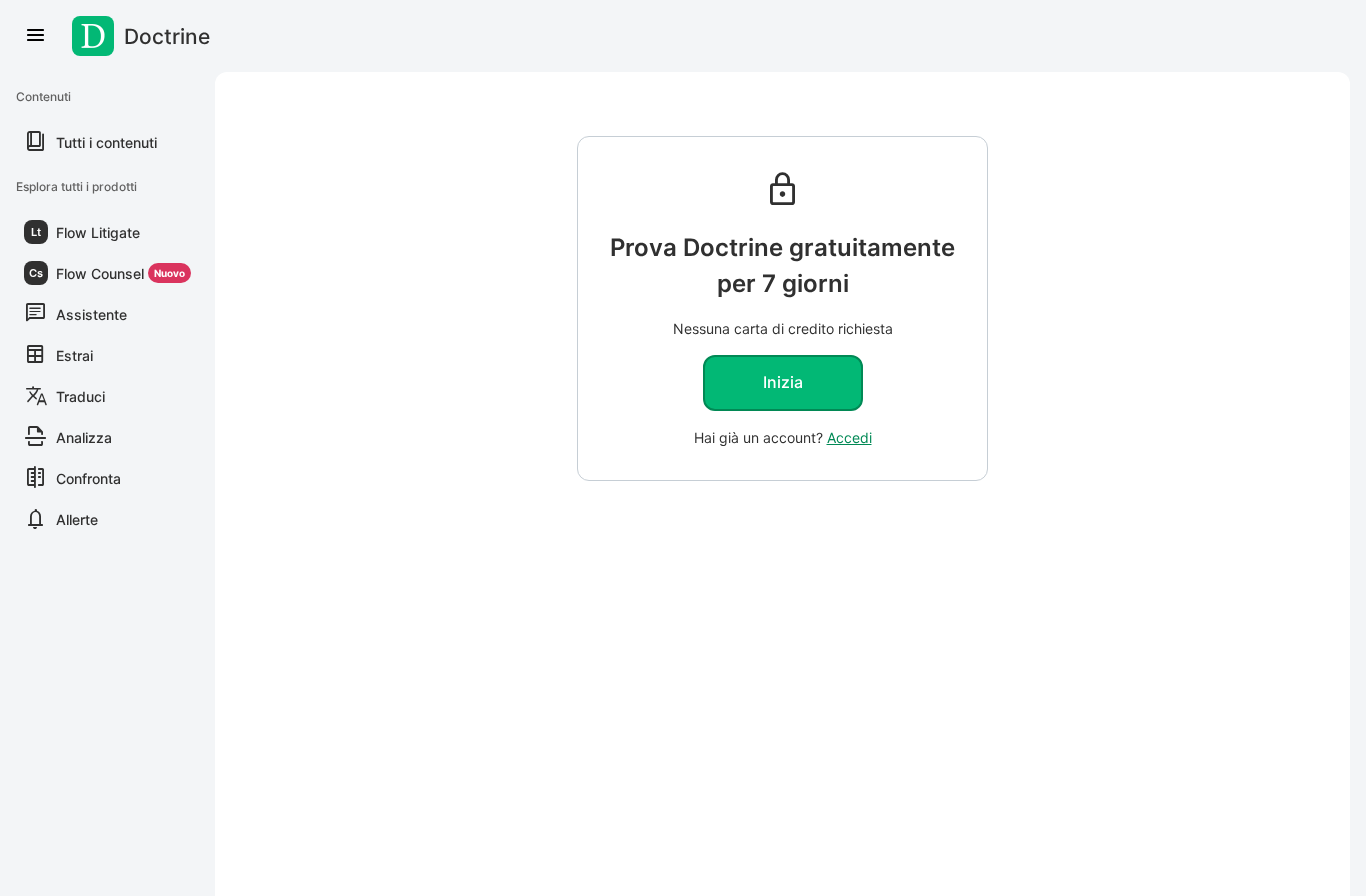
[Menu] (36, 36)
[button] (107, 232)
